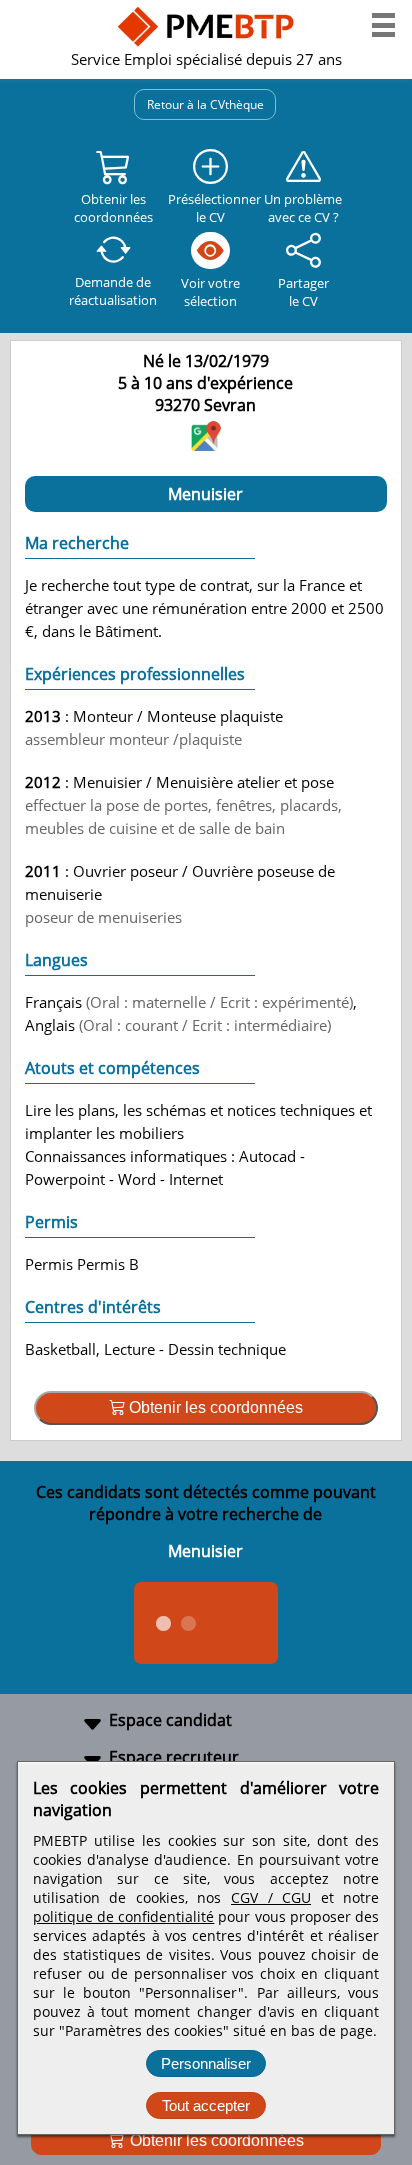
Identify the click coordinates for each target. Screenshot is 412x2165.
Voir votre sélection (210, 292)
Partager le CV (303, 292)
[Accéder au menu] (383, 25)
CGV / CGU (271, 1897)
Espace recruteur (174, 1757)
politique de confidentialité (123, 1916)
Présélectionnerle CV (211, 208)
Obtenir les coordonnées (215, 2140)
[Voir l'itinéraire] (206, 444)
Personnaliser (206, 2063)
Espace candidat (170, 1720)
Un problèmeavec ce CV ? (303, 208)
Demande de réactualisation (113, 291)
